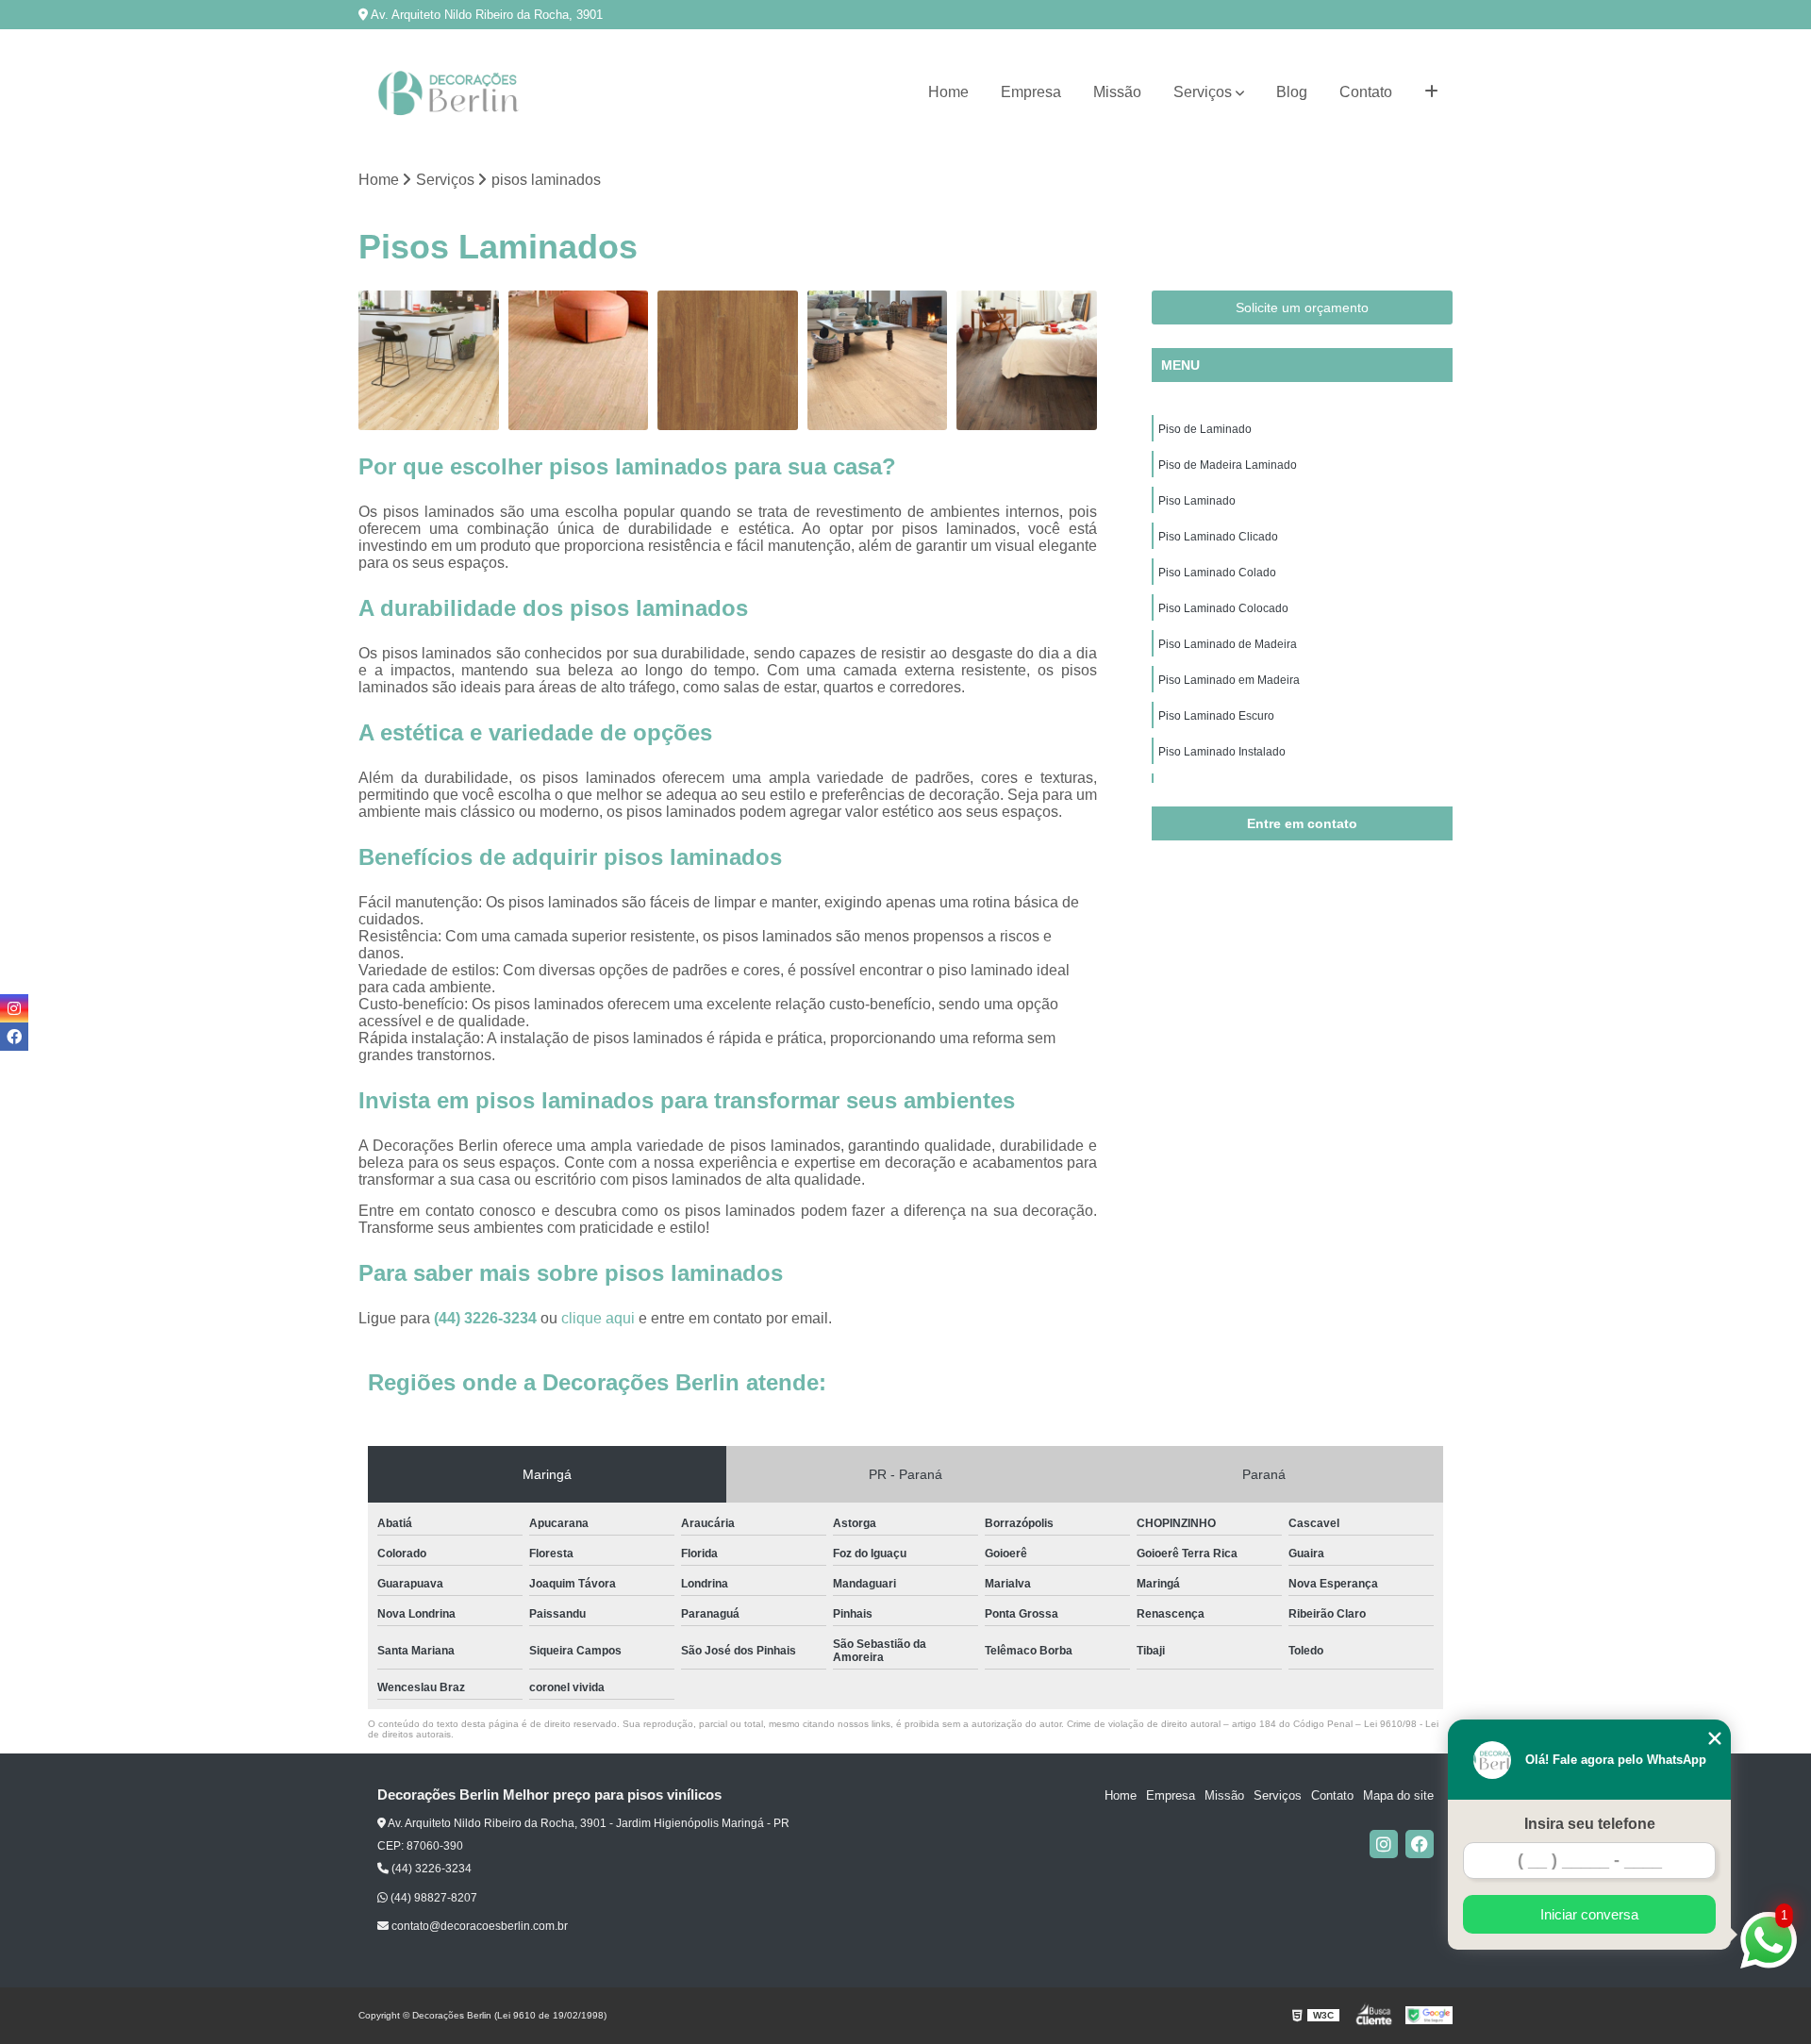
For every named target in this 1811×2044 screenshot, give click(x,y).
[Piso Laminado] (728, 361)
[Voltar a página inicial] (453, 93)
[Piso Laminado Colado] (1027, 361)
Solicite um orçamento (1302, 307)
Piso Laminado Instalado (1222, 752)
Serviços (1203, 92)
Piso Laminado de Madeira (1228, 644)
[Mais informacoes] (1431, 92)
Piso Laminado (1197, 501)
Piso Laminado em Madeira (1229, 680)
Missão (1117, 92)
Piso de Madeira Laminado (1228, 465)
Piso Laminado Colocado (1223, 608)
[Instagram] (1384, 1844)
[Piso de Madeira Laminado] (579, 361)
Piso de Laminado (1205, 429)
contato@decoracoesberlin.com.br (478, 1926)
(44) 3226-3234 (487, 1318)
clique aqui (598, 1318)
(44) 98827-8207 (432, 1898)
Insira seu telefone (1590, 1824)
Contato (1366, 92)
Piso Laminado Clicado (1218, 537)
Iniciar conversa (1589, 1914)
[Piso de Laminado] (429, 361)
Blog (1292, 92)
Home (948, 92)
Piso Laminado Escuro (1216, 716)
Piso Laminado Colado (1217, 573)
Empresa (1031, 92)
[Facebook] (1420, 1844)
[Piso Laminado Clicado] (878, 361)
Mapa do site (1398, 1795)
